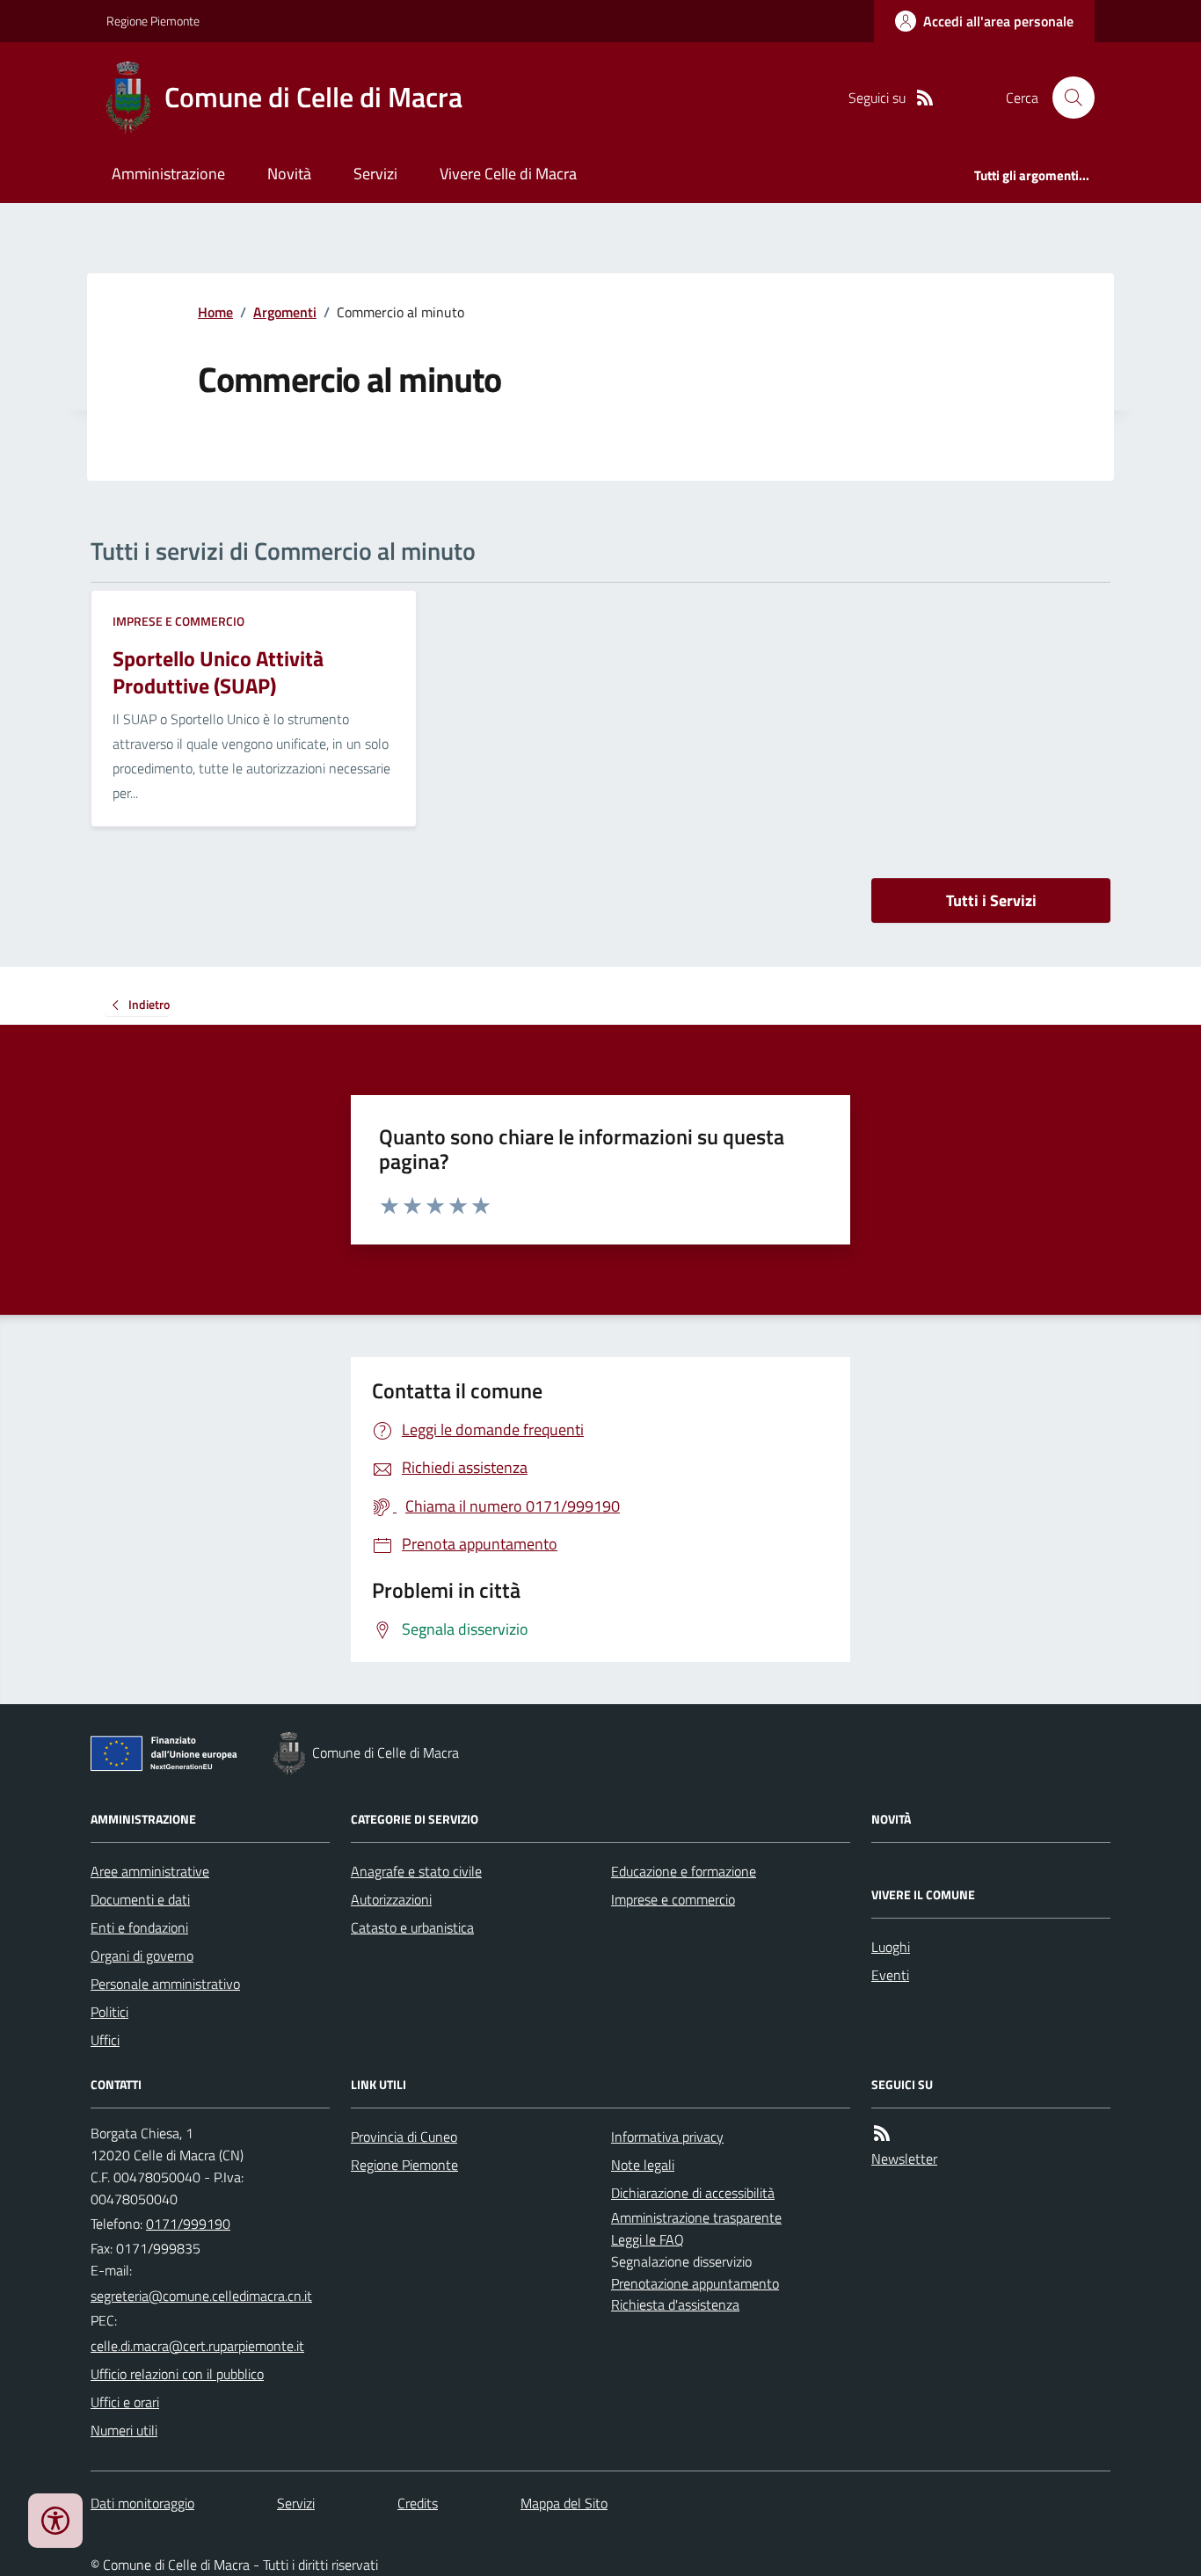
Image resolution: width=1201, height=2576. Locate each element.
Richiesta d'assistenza (675, 2304)
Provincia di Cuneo (404, 2137)
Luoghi (891, 1947)
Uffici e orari (125, 2402)
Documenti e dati (140, 1899)
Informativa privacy (667, 2137)
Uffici (105, 2040)
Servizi (375, 174)
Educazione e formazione (684, 1871)
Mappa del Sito (564, 2503)
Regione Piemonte (153, 21)
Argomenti (285, 312)
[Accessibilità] (55, 2521)
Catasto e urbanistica (412, 1927)
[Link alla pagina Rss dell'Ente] (882, 2133)
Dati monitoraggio (142, 2503)
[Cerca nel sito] (1066, 98)
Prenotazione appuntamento (695, 2283)
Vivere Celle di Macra (508, 174)
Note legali (643, 2165)
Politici (109, 2012)
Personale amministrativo (165, 1984)
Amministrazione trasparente (696, 2217)
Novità (289, 174)
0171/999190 (188, 2224)
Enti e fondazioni (139, 1927)
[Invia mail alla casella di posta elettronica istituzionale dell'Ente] (201, 2296)
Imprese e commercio (178, 621)
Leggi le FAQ (648, 2239)
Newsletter (904, 2159)
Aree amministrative (150, 1871)
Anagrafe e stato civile (416, 1871)
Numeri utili (124, 2430)
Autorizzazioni (391, 1899)
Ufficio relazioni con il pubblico (177, 2374)
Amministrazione (168, 174)
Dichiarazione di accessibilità (693, 2193)
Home (215, 312)
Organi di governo (142, 1956)
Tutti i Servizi (991, 900)
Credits (418, 2503)
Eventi (890, 1975)
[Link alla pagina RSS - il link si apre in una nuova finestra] (925, 98)
